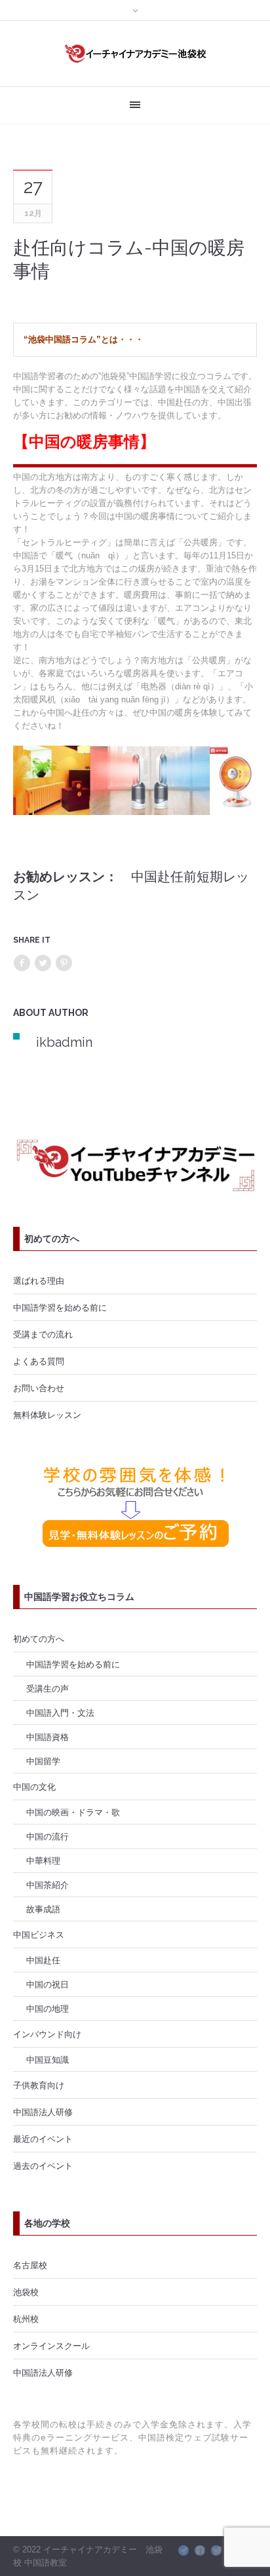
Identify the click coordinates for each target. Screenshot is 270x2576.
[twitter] (216, 2550)
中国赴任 (43, 1960)
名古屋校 (30, 2265)
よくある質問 (39, 1361)
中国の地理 (48, 2008)
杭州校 (26, 2319)
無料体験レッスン (47, 1415)
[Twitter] (43, 963)
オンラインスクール (51, 2346)
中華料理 (43, 1860)
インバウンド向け (47, 2034)
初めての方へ (39, 1639)
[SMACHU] (183, 2550)
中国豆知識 (48, 2059)
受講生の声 (48, 1688)
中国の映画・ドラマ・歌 (73, 1812)
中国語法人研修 (43, 2112)
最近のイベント (43, 2139)
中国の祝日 (48, 1984)
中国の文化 (34, 1787)
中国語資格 (48, 1737)
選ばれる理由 (39, 1280)
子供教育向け (39, 2085)
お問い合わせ (39, 1388)
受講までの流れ (43, 1334)
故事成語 (43, 1909)
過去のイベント (43, 2166)
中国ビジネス (39, 1934)
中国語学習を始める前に (60, 1307)
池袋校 (26, 2292)
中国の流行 (48, 1836)
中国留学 (43, 1761)
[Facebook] (22, 963)
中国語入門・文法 (60, 1713)
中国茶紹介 (48, 1885)
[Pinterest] (64, 963)
